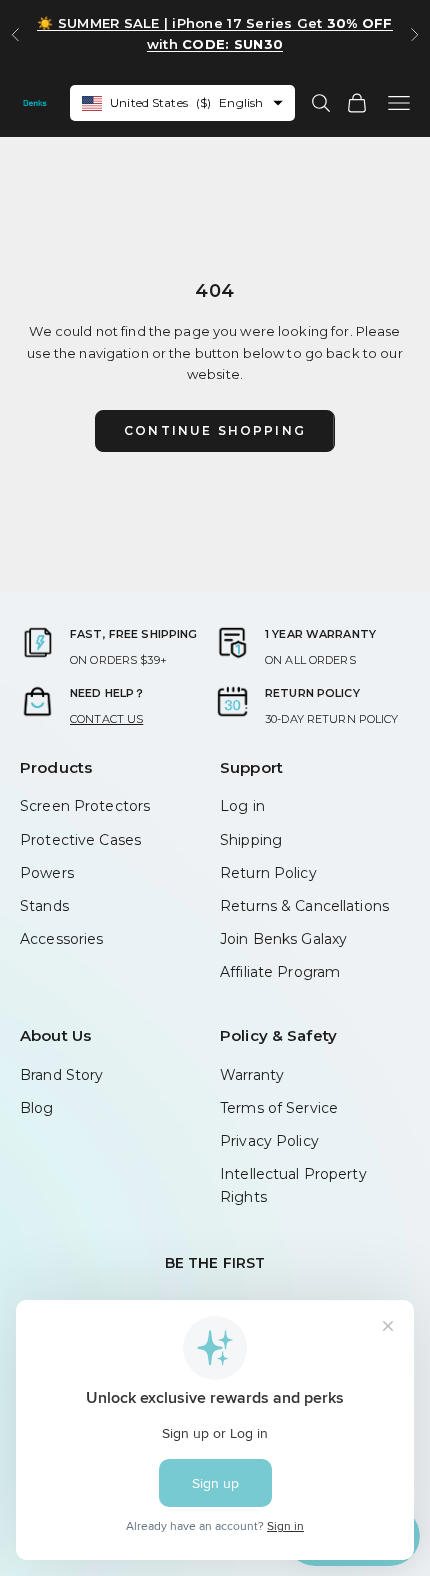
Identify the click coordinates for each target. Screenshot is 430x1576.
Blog (37, 1108)
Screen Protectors (85, 806)
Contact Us (106, 719)
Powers (47, 873)
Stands (44, 906)
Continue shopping (215, 430)
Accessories (61, 939)
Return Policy (268, 873)
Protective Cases (80, 840)
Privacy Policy (269, 1141)
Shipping (251, 840)
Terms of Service (279, 1108)
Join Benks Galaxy (283, 939)
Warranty (252, 1075)
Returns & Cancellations (304, 906)
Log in (242, 806)
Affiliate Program (280, 972)
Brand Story (61, 1075)
